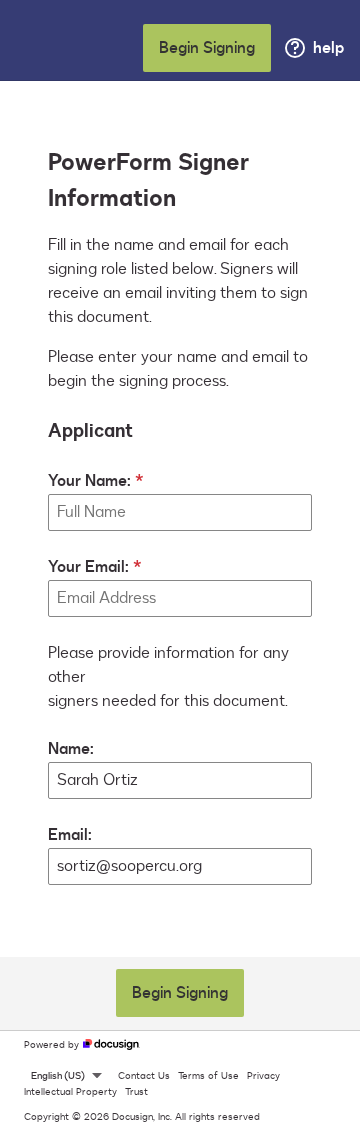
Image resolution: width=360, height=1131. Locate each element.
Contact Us (144, 1076)
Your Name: (89, 481)
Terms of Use (208, 1076)
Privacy (263, 1076)
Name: (71, 749)
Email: (70, 835)
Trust (136, 1092)
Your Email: (88, 567)
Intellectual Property (70, 1092)
